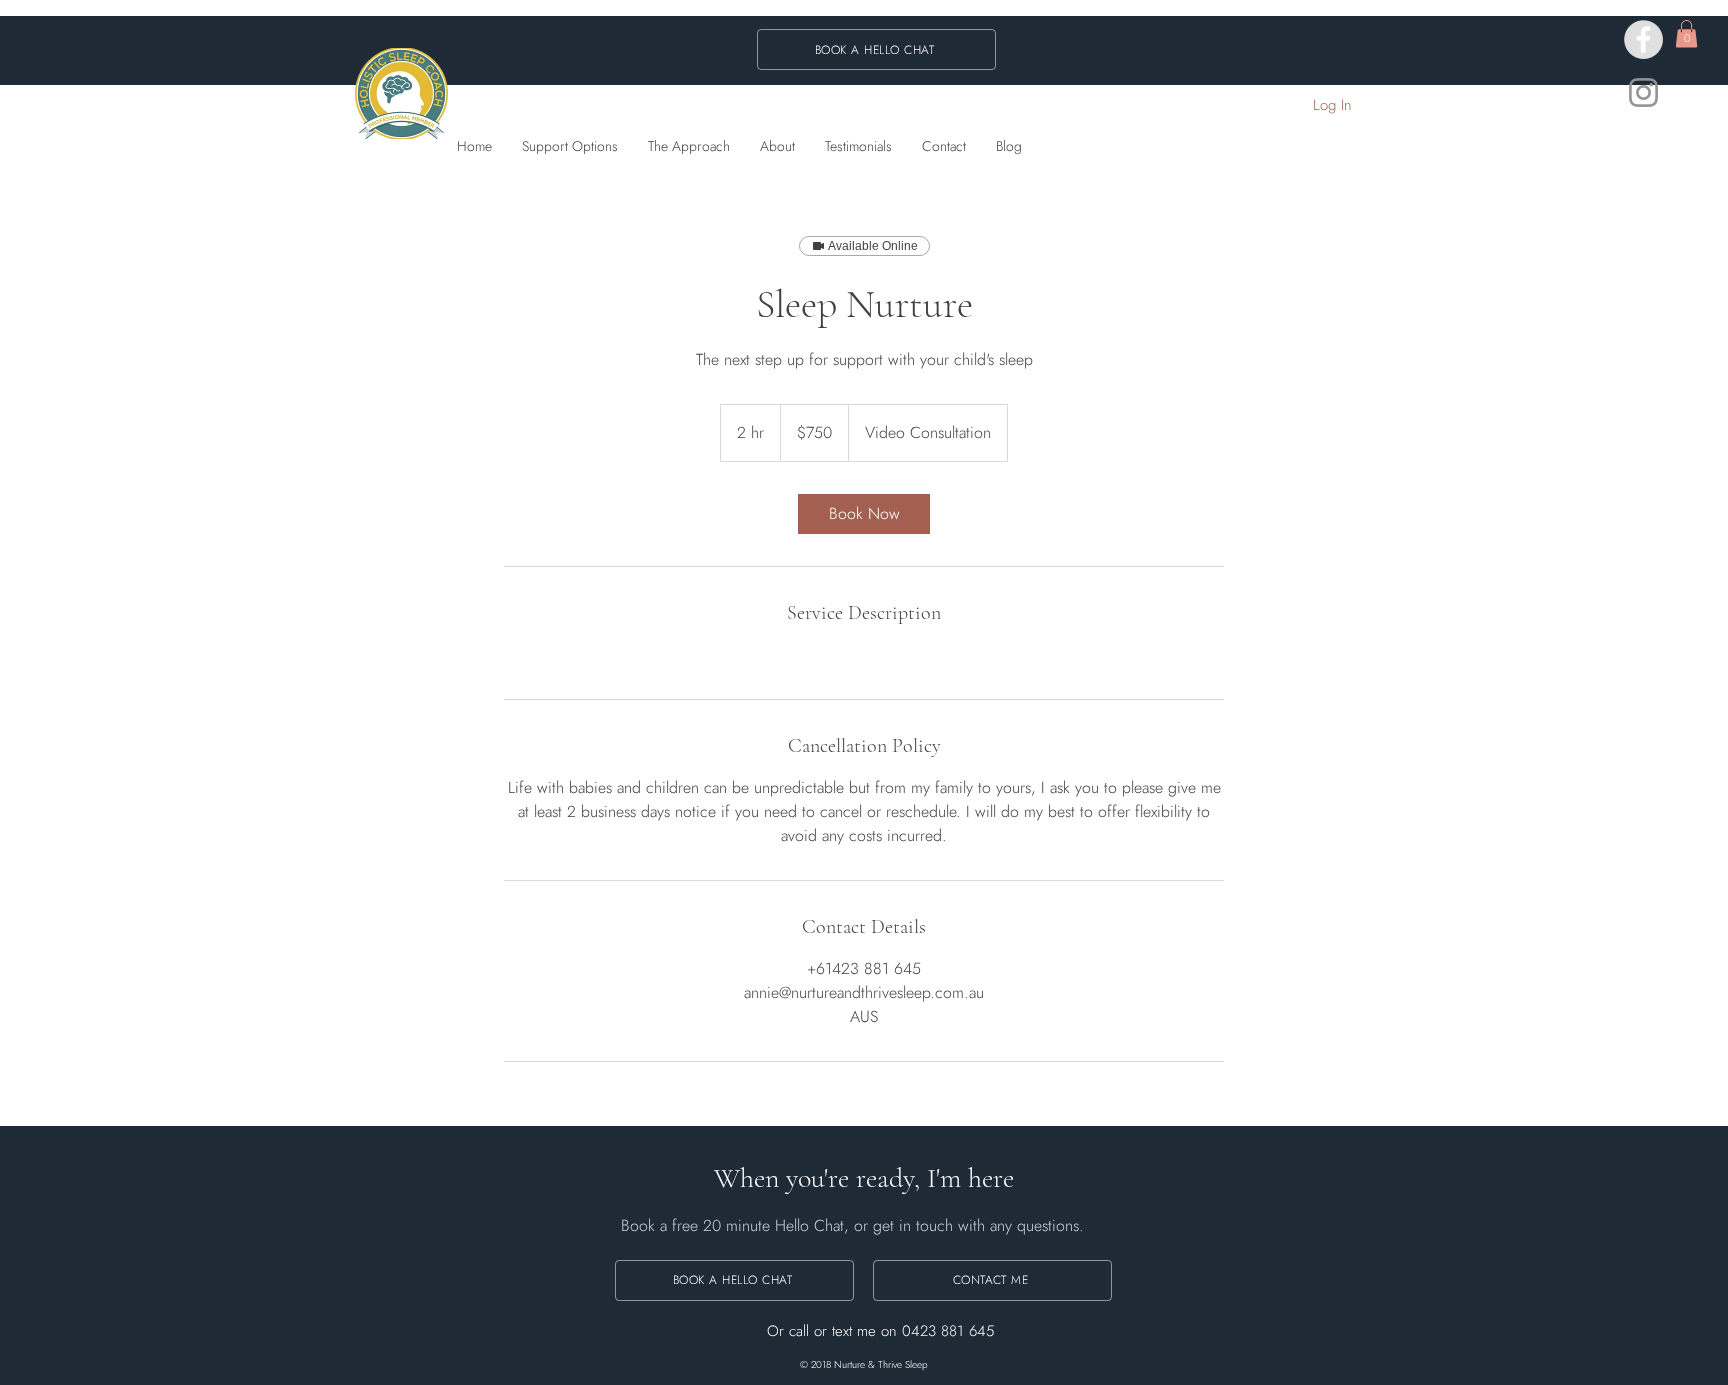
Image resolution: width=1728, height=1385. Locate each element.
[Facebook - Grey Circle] (1643, 39)
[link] (864, 514)
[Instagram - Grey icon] (1643, 92)
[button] (1686, 33)
